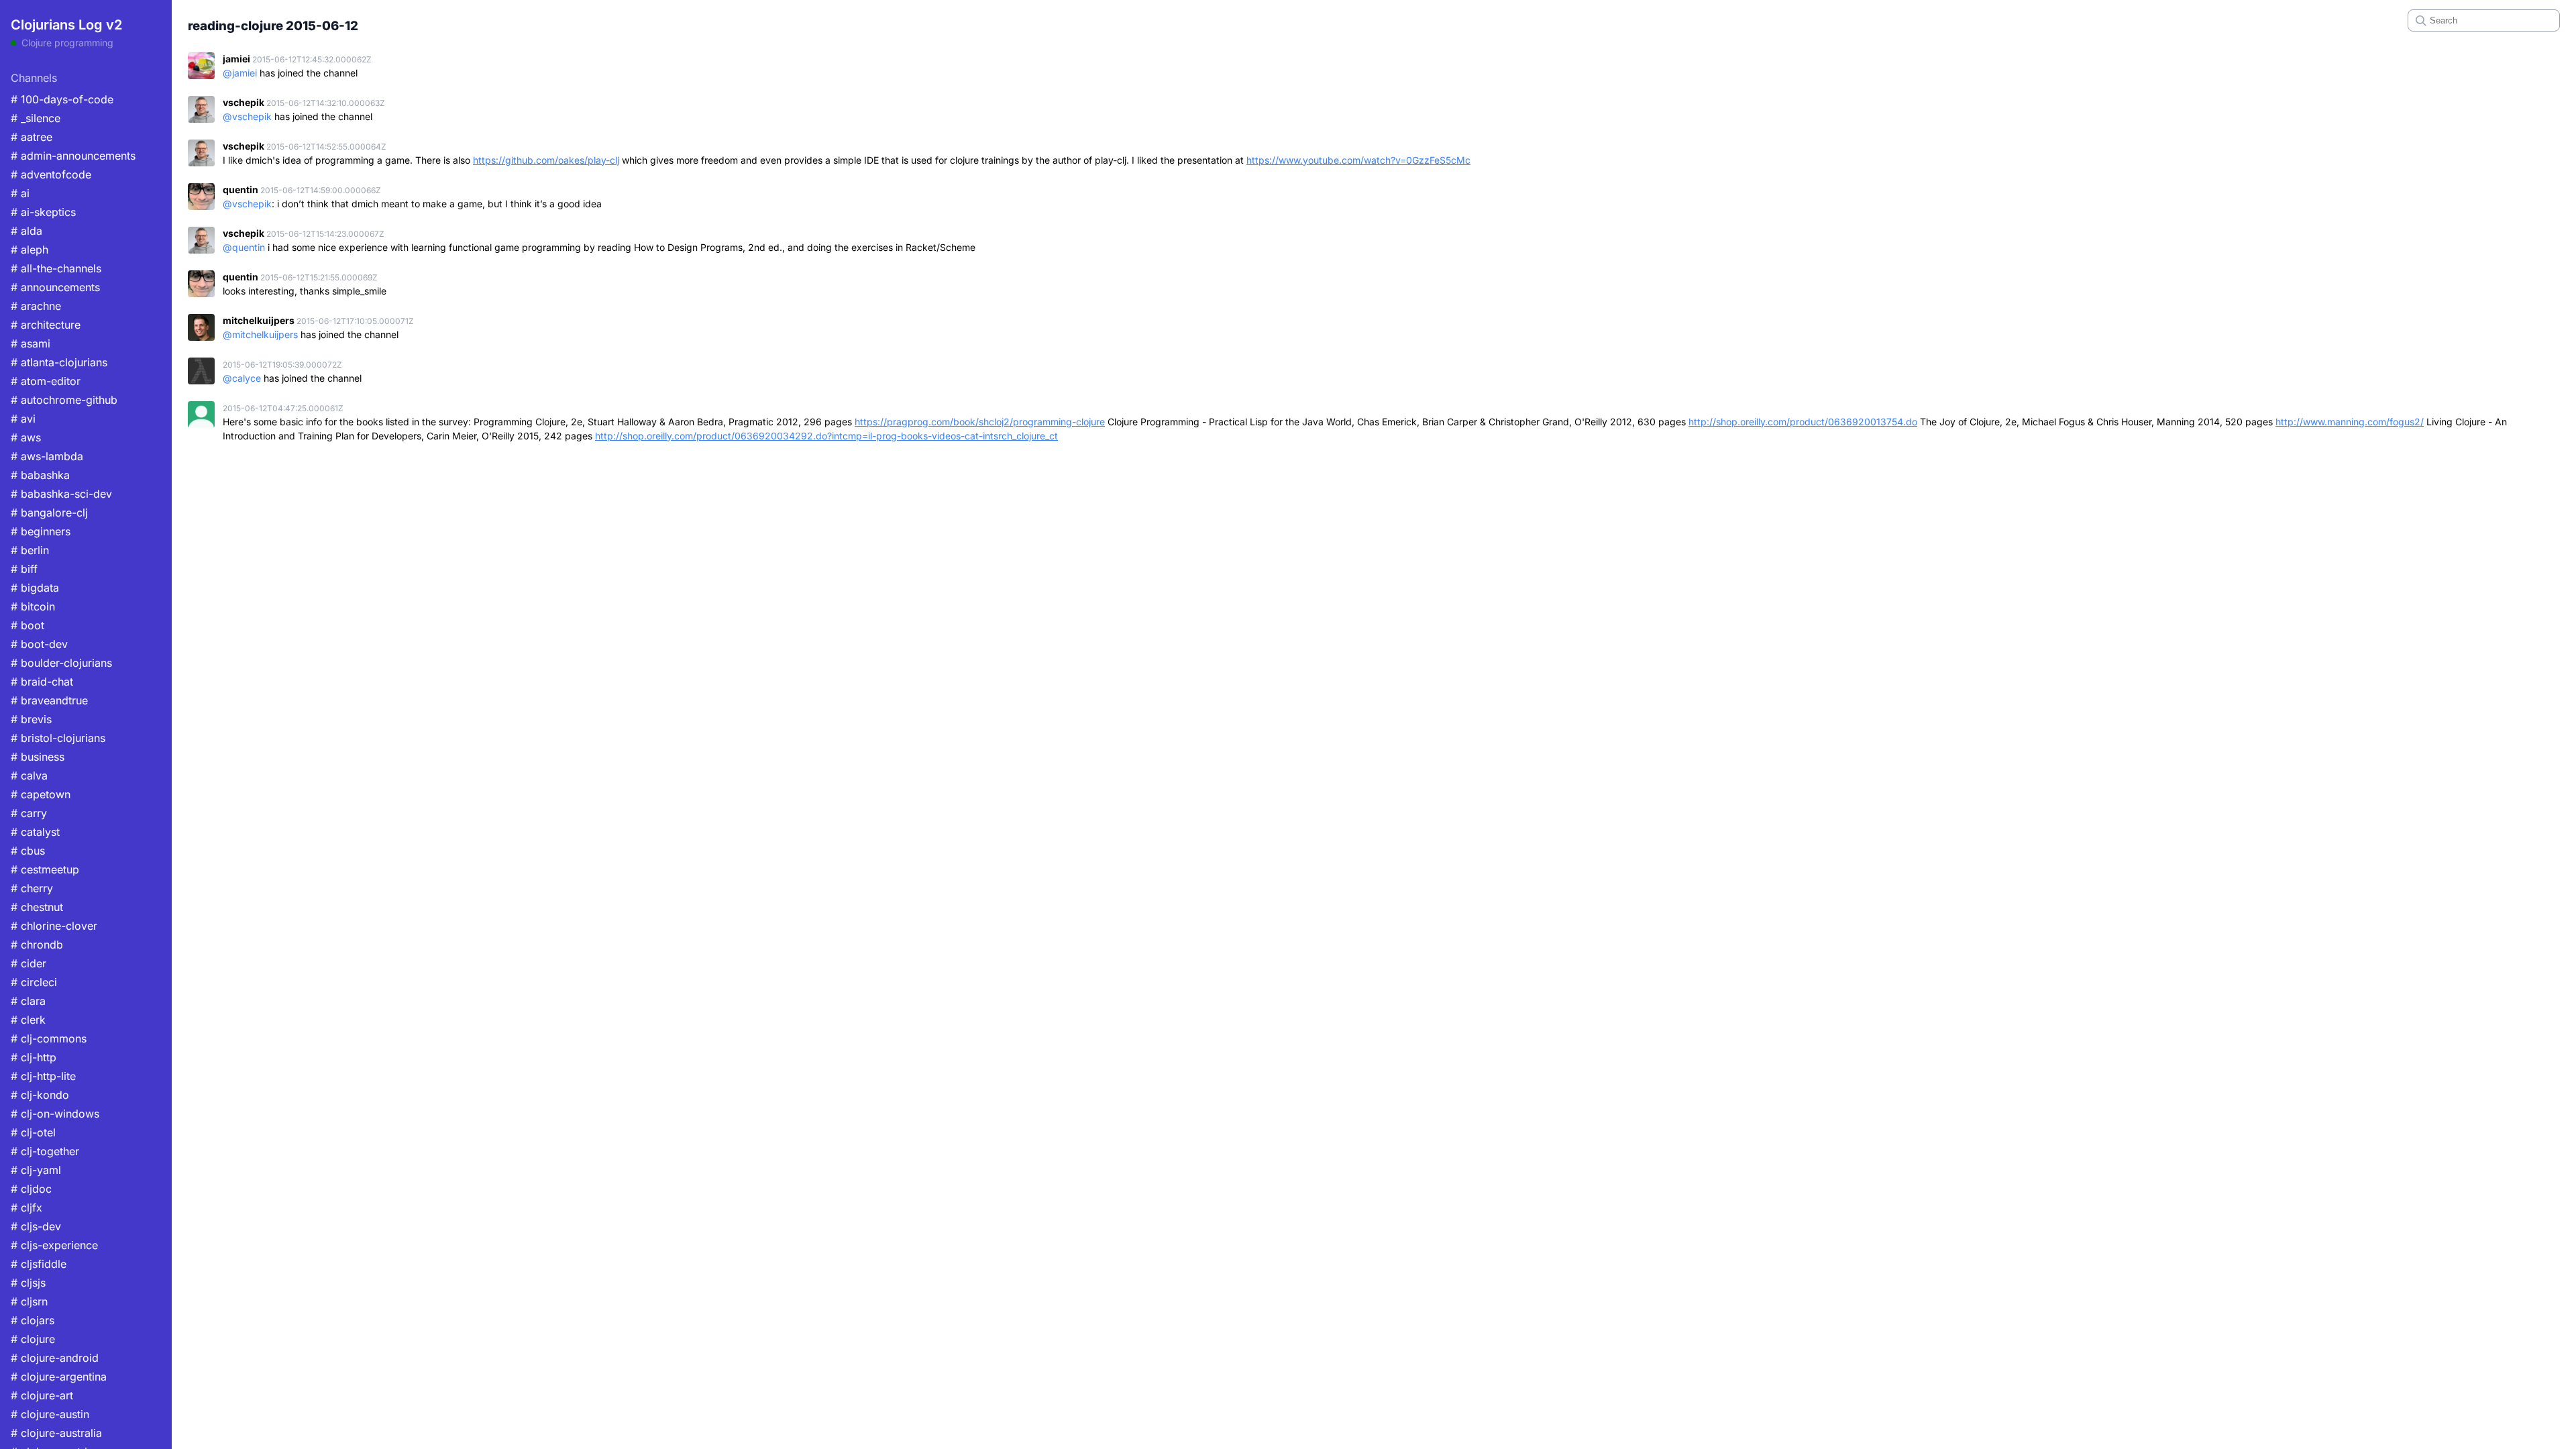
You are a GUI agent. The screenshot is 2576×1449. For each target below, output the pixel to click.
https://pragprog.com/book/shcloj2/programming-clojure (980, 422)
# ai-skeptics (43, 212)
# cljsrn (29, 1301)
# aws (26, 437)
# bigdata (35, 588)
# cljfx (26, 1207)
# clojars (33, 1320)
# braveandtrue (49, 700)
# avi (23, 419)
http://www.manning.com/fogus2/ (2350, 422)
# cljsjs (28, 1283)
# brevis (31, 719)
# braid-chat (42, 682)
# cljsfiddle (39, 1264)
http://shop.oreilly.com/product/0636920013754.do (1803, 422)
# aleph (30, 250)
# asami (31, 343)
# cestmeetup (45, 869)
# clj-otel (33, 1132)
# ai (20, 193)
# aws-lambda (47, 456)
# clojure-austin (50, 1414)
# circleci (34, 982)
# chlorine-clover (54, 926)
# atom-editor (46, 381)
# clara (28, 1001)
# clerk (28, 1020)
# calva (29, 775)
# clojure (33, 1339)
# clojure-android (55, 1358)
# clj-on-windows (55, 1114)
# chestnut (37, 907)
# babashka (40, 475)
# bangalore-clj (49, 513)
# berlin (30, 550)
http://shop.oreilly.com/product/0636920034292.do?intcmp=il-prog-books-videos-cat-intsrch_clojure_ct (826, 436)
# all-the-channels (56, 268)
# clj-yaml (36, 1170)
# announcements (55, 287)
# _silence (36, 118)
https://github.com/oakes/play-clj (546, 160)
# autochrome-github (64, 400)
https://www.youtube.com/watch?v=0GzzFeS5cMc (1358, 160)
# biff (24, 569)
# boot (28, 625)
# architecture (46, 325)
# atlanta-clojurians (59, 362)
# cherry (32, 888)
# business (38, 757)
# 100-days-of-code (62, 99)
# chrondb (37, 945)
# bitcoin (33, 606)
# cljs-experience (54, 1245)
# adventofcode (51, 174)
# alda (26, 231)
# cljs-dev (36, 1226)
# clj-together (45, 1151)
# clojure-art (42, 1395)
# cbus (28, 851)
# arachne (36, 306)
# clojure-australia (56, 1433)
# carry (29, 813)
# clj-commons (49, 1038)
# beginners (41, 531)
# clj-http (34, 1057)
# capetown (41, 794)
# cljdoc (31, 1189)
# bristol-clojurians (58, 738)
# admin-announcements (73, 156)
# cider (29, 963)
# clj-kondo (40, 1095)
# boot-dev (39, 644)
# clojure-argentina (59, 1377)
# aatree (32, 137)
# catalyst (35, 832)
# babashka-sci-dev (61, 494)
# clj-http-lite (43, 1076)
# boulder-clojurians (61, 663)
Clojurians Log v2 (66, 25)
